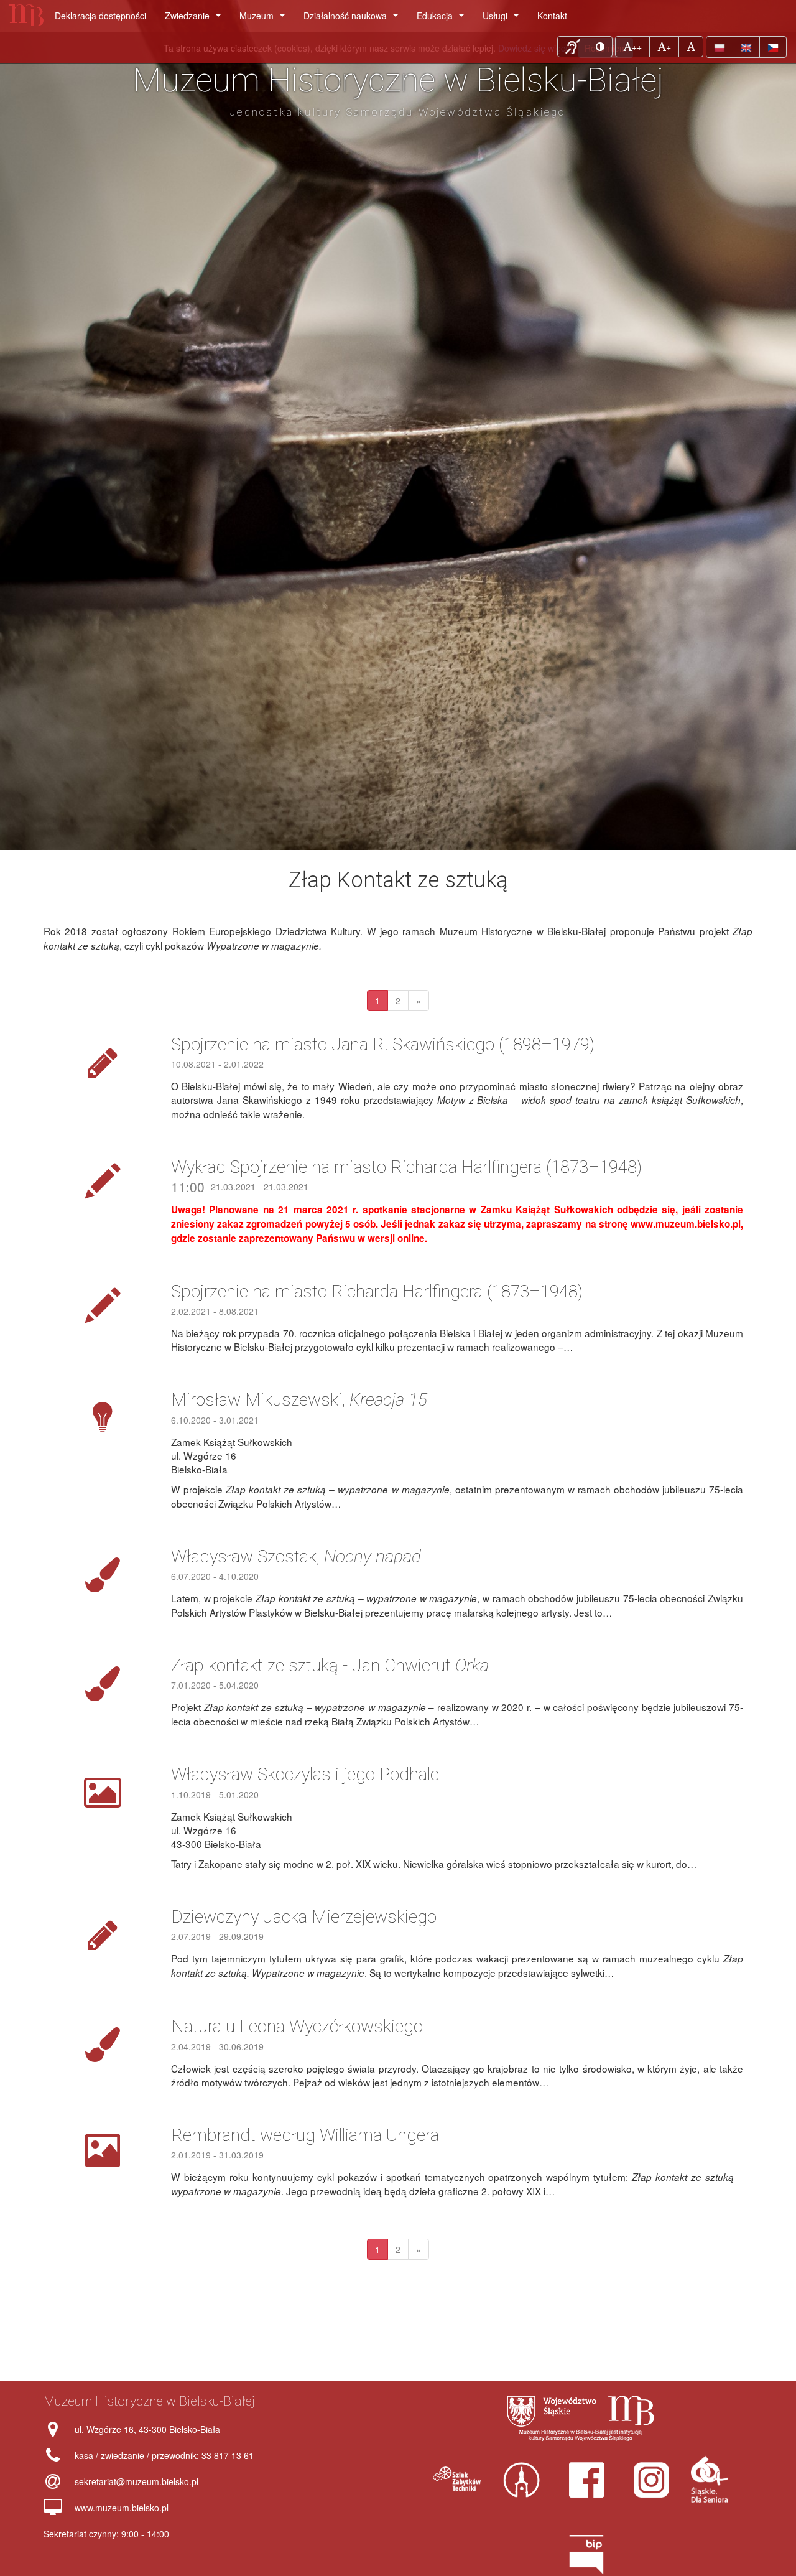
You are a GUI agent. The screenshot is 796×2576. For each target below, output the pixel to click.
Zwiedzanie (195, 19)
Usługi (503, 19)
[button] (573, 47)
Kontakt (552, 16)
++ (636, 46)
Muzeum (265, 19)
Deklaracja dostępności (100, 16)
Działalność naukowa (353, 19)
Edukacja (443, 19)
